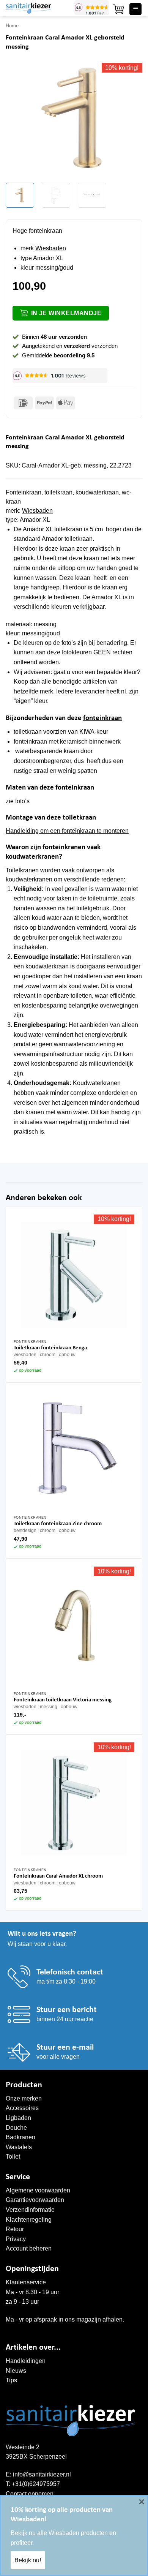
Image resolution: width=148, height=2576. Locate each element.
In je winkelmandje (66, 313)
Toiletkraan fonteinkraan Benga (50, 1348)
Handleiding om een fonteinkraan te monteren (67, 831)
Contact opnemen (30, 2494)
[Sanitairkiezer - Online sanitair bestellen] (37, 8)
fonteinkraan (102, 718)
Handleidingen (26, 2361)
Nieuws (16, 2371)
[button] (118, 9)
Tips (11, 2380)
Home (12, 26)
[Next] (130, 120)
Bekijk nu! (28, 2560)
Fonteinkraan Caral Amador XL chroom (58, 1876)
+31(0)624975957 (36, 2484)
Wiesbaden (51, 248)
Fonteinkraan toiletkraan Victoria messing (63, 1700)
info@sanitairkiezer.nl (42, 2474)
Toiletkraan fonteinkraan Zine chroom (58, 1524)
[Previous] (18, 120)
